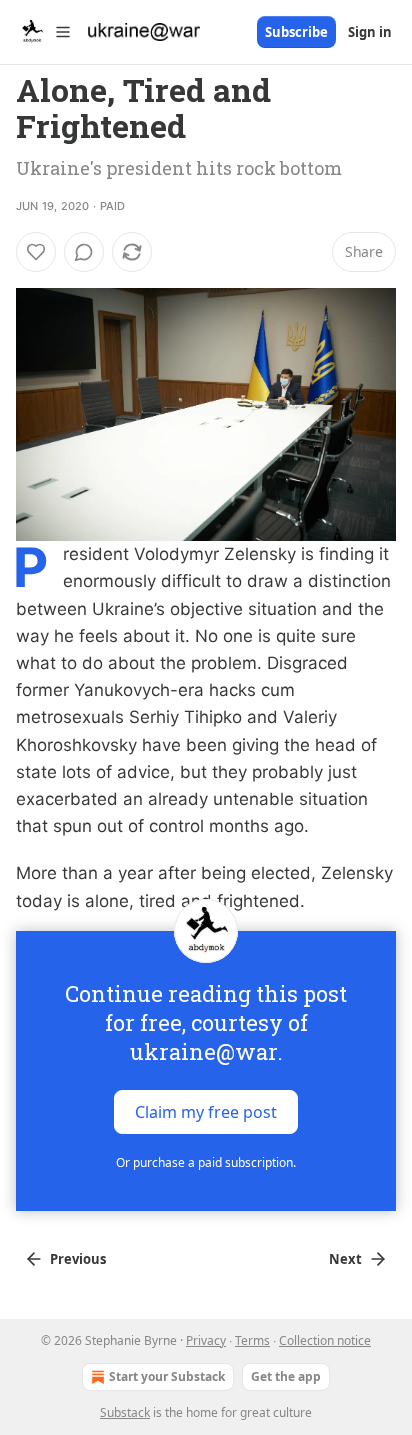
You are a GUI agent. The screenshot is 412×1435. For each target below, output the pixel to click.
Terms (252, 1340)
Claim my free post (206, 1111)
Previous (78, 1259)
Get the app (286, 1376)
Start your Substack (167, 1376)
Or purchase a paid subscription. (206, 1162)
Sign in (370, 32)
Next (345, 1259)
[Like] (36, 252)
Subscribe (296, 32)
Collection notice (325, 1340)
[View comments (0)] (84, 252)
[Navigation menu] (44, 32)
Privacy (206, 1340)
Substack (125, 1412)
